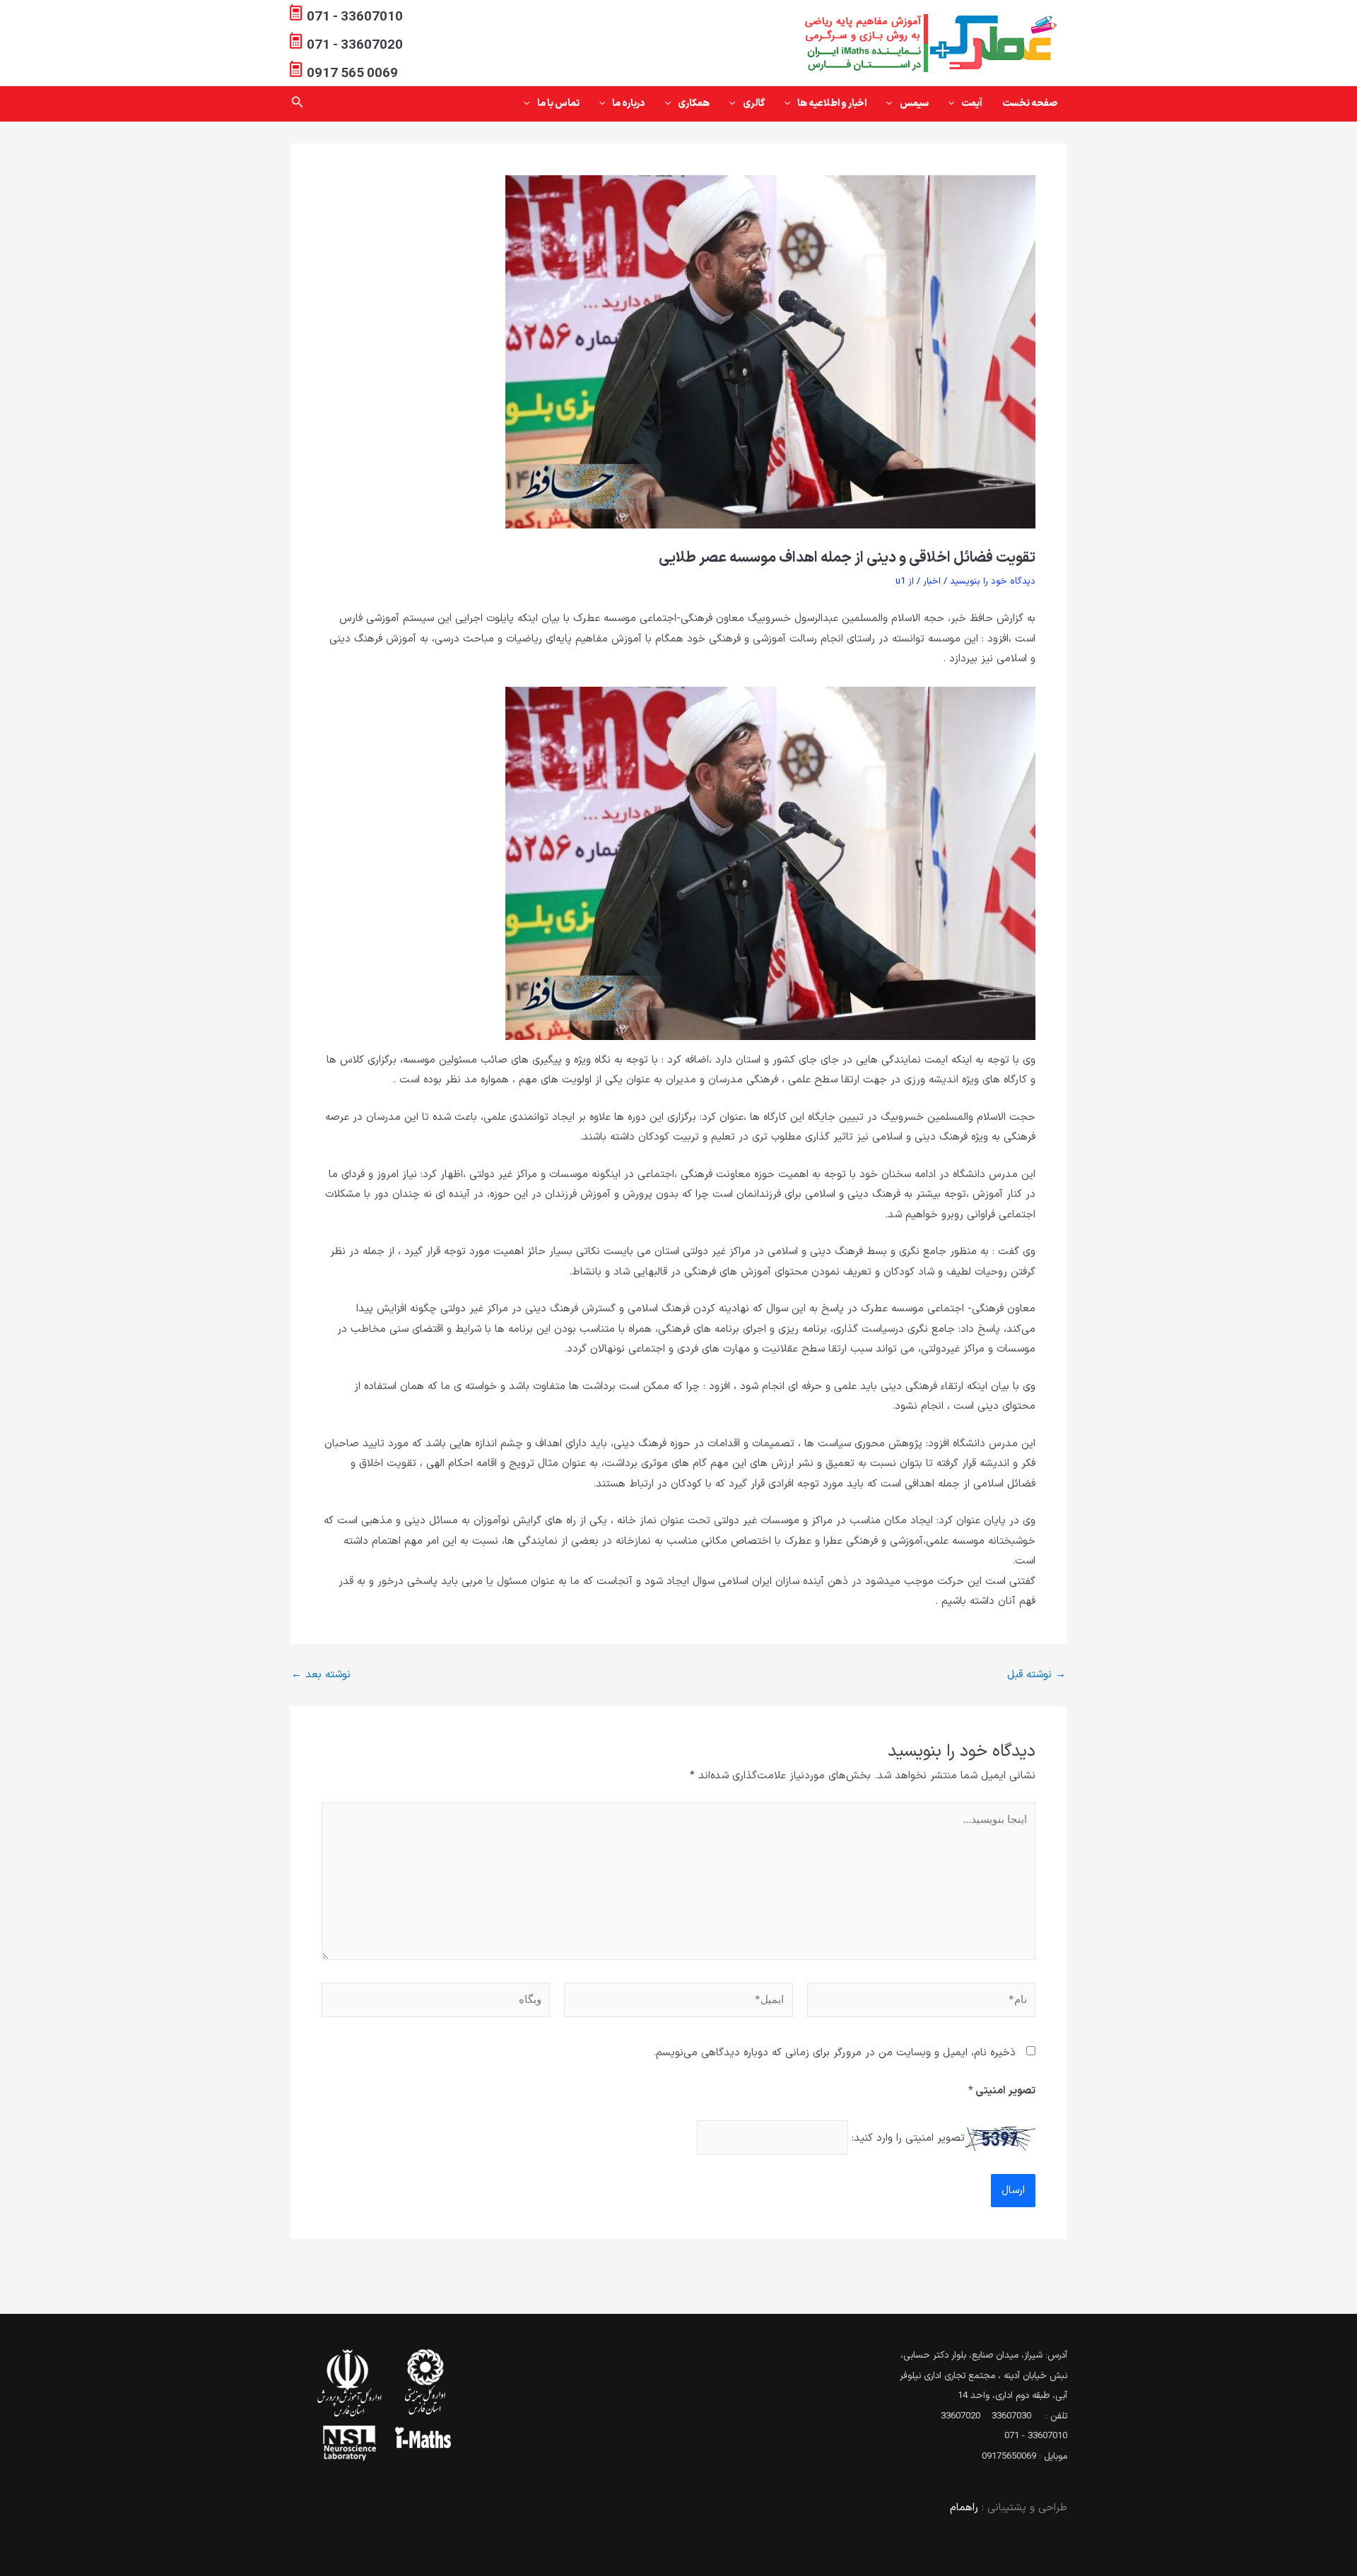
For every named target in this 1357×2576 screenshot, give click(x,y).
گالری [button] (754, 104)
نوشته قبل (1036, 1675)
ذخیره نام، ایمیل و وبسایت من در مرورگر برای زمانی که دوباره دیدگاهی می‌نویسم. (834, 2053)
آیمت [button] (972, 104)
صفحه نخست (1030, 104)
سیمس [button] (914, 104)
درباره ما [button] (629, 104)
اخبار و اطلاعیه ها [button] (832, 104)
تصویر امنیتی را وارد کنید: (908, 2138)
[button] (955, 104)
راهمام (964, 2508)
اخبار (932, 581)
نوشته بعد (321, 1675)
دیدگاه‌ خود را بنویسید (993, 581)
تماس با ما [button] (558, 104)
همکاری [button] (694, 104)
